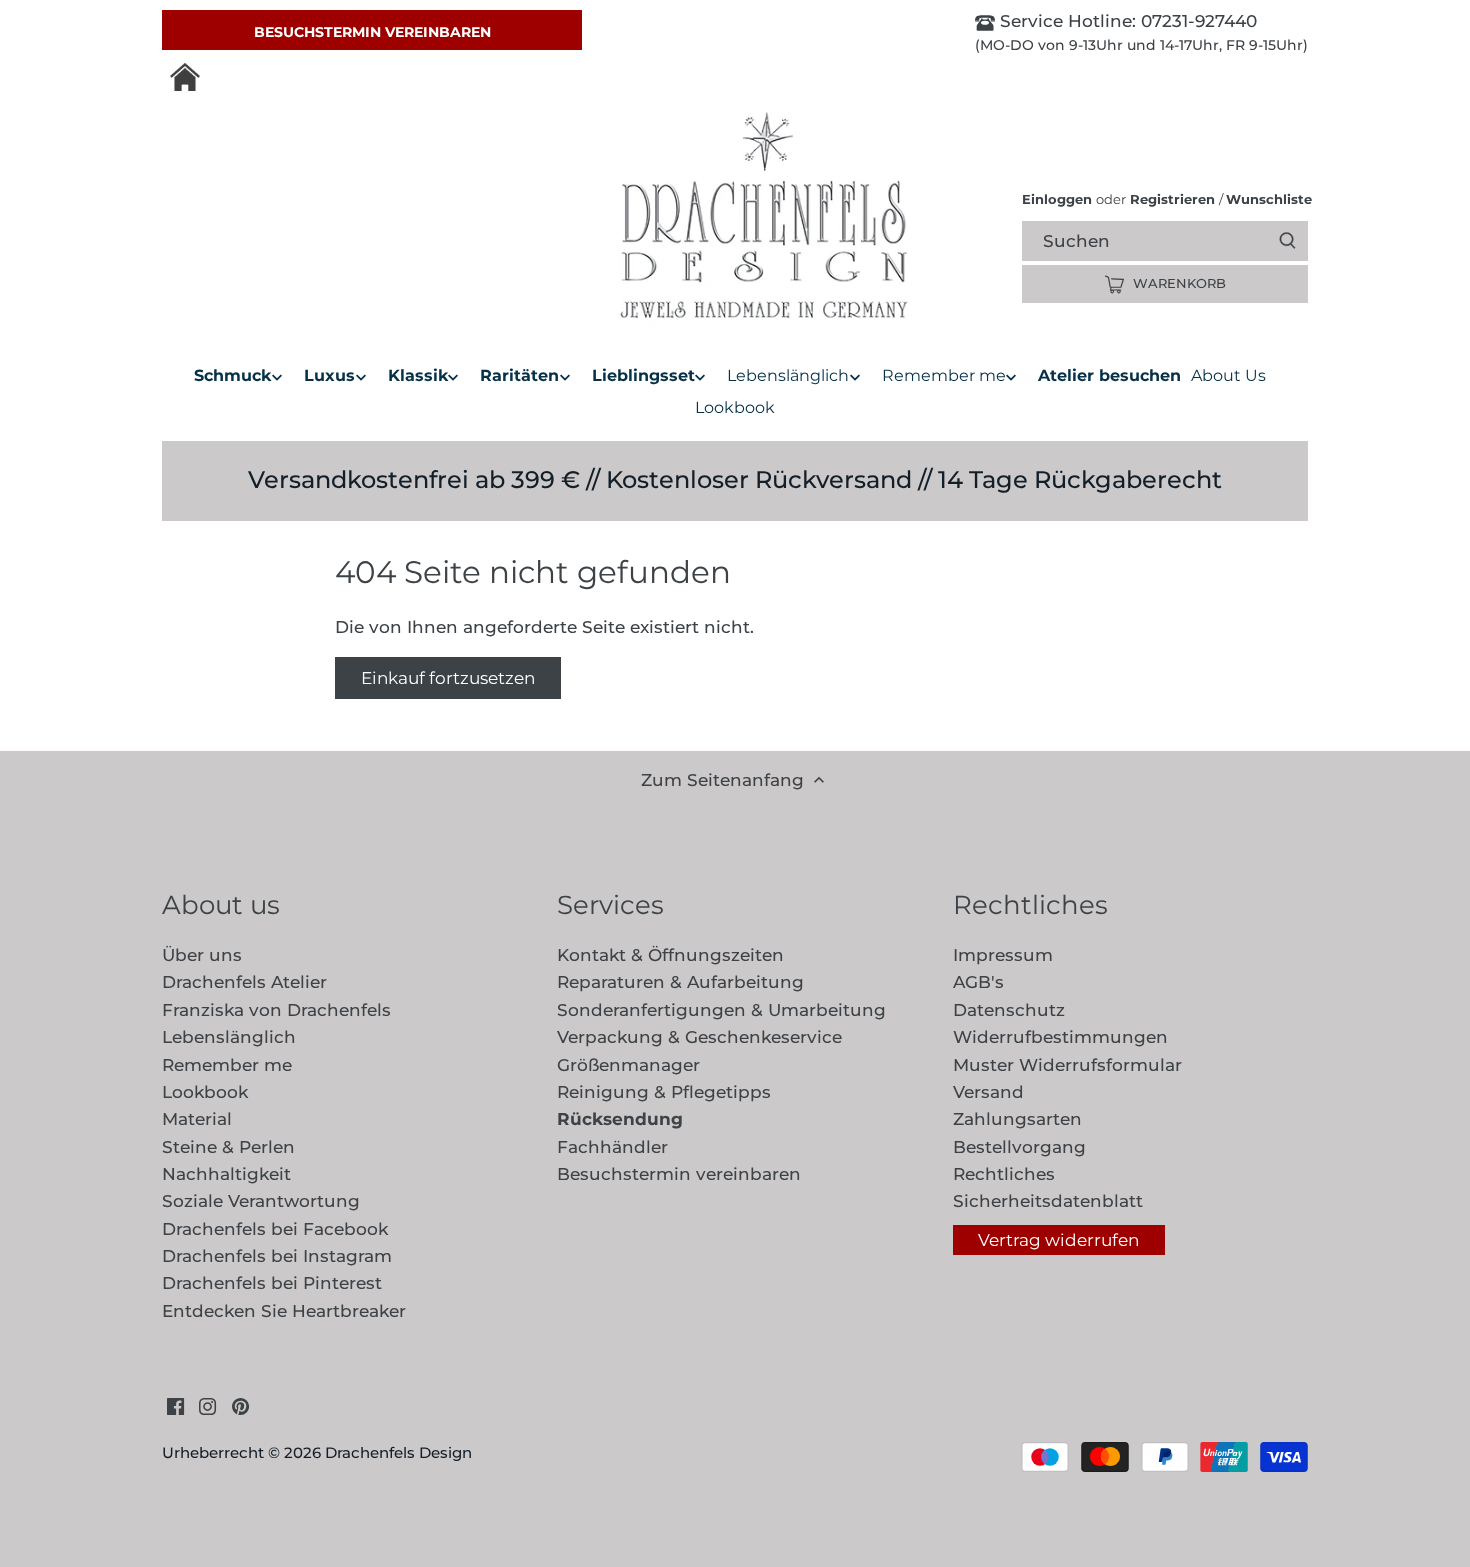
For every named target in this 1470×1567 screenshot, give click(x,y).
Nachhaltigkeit (226, 1174)
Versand (988, 1092)
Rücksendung (620, 1119)
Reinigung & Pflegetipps (664, 1092)
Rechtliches (1004, 1174)
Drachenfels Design (398, 1452)
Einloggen (1057, 199)
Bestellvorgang (1019, 1147)
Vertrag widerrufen (1058, 1240)
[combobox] (1182, 240)
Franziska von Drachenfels (276, 1010)
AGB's (978, 982)
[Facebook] (175, 1406)
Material (197, 1119)
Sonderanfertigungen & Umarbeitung (721, 1010)
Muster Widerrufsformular (1067, 1065)
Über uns (202, 955)
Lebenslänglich (229, 1037)
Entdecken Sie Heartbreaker (284, 1311)
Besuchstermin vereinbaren (372, 32)
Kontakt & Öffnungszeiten (670, 955)
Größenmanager (628, 1065)
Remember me (227, 1065)
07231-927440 (1196, 21)
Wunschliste (1265, 199)
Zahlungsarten (1017, 1119)
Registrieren (1172, 199)
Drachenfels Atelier (244, 982)
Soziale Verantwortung (261, 1201)
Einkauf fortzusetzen (448, 678)
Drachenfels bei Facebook (275, 1229)
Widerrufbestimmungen (1060, 1037)
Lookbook (205, 1092)
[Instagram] (207, 1406)
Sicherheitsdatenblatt (1048, 1201)
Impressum (1003, 955)
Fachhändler (612, 1147)
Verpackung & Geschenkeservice (699, 1037)
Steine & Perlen (228, 1147)
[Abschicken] (1287, 241)
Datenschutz (1009, 1010)
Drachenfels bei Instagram (277, 1256)
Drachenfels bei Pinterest (272, 1283)
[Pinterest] (240, 1406)
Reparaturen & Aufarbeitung (680, 982)
